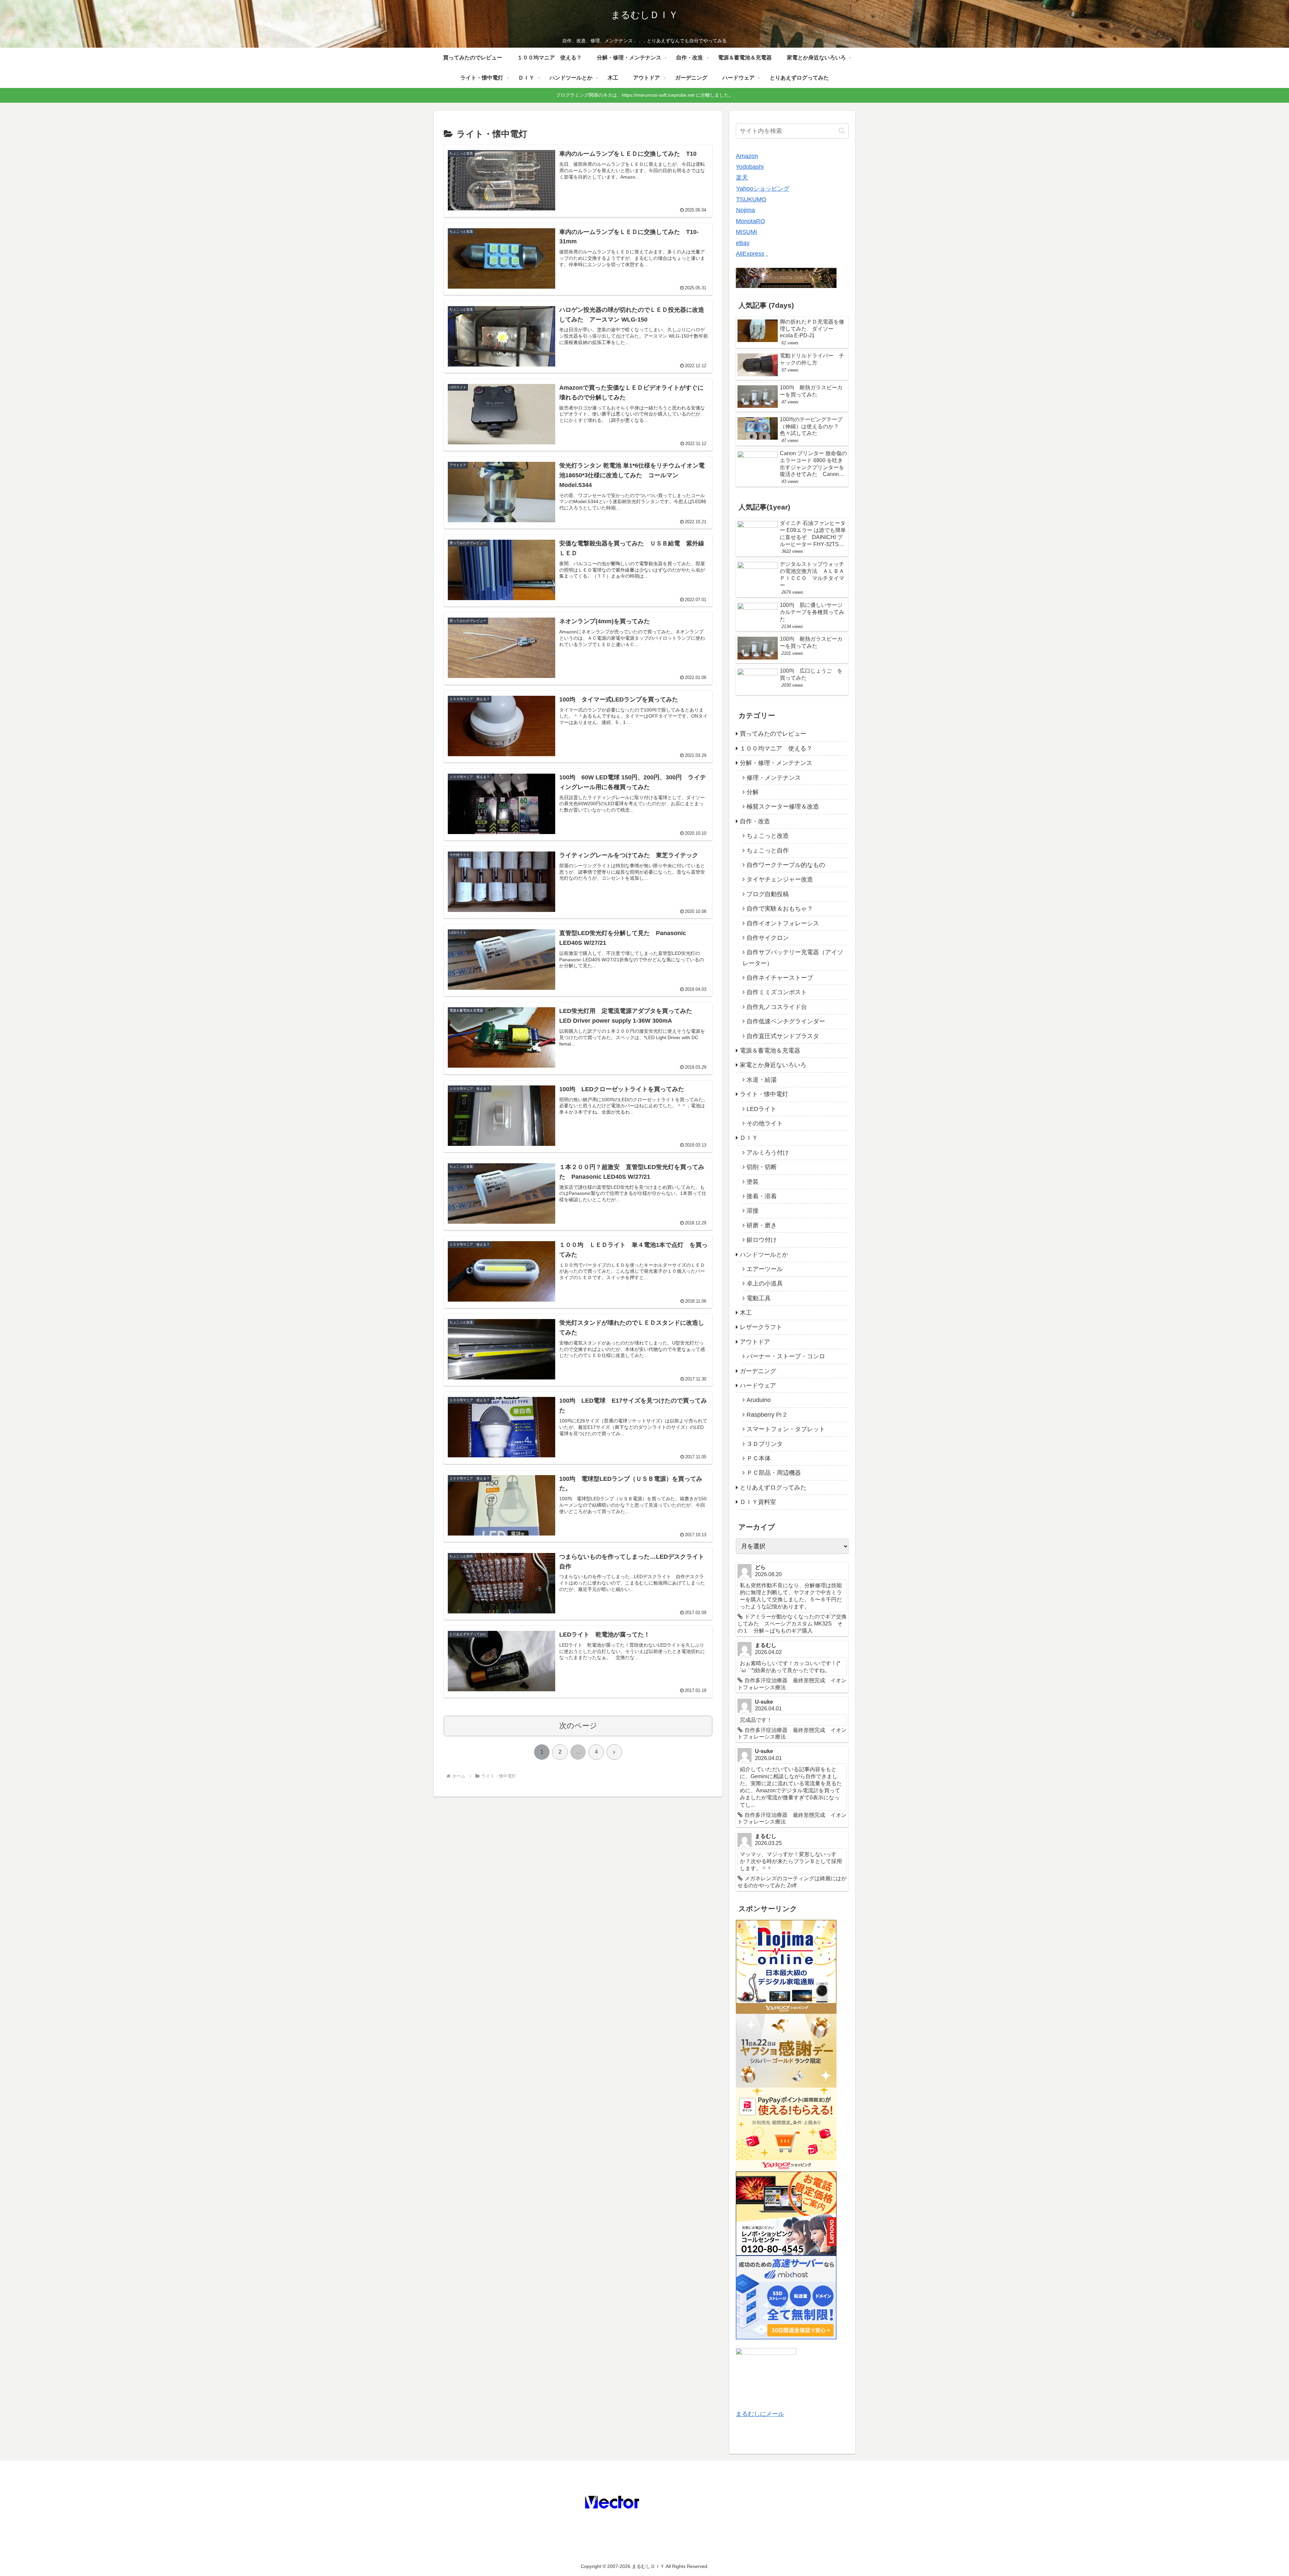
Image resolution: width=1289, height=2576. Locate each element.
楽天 (742, 178)
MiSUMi (746, 232)
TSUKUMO (751, 199)
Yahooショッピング (763, 189)
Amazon (747, 156)
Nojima (746, 210)
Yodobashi (750, 167)
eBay (743, 243)
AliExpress (750, 254)
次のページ (578, 1726)
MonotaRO (750, 221)
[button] (842, 131)
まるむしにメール (760, 2414)
